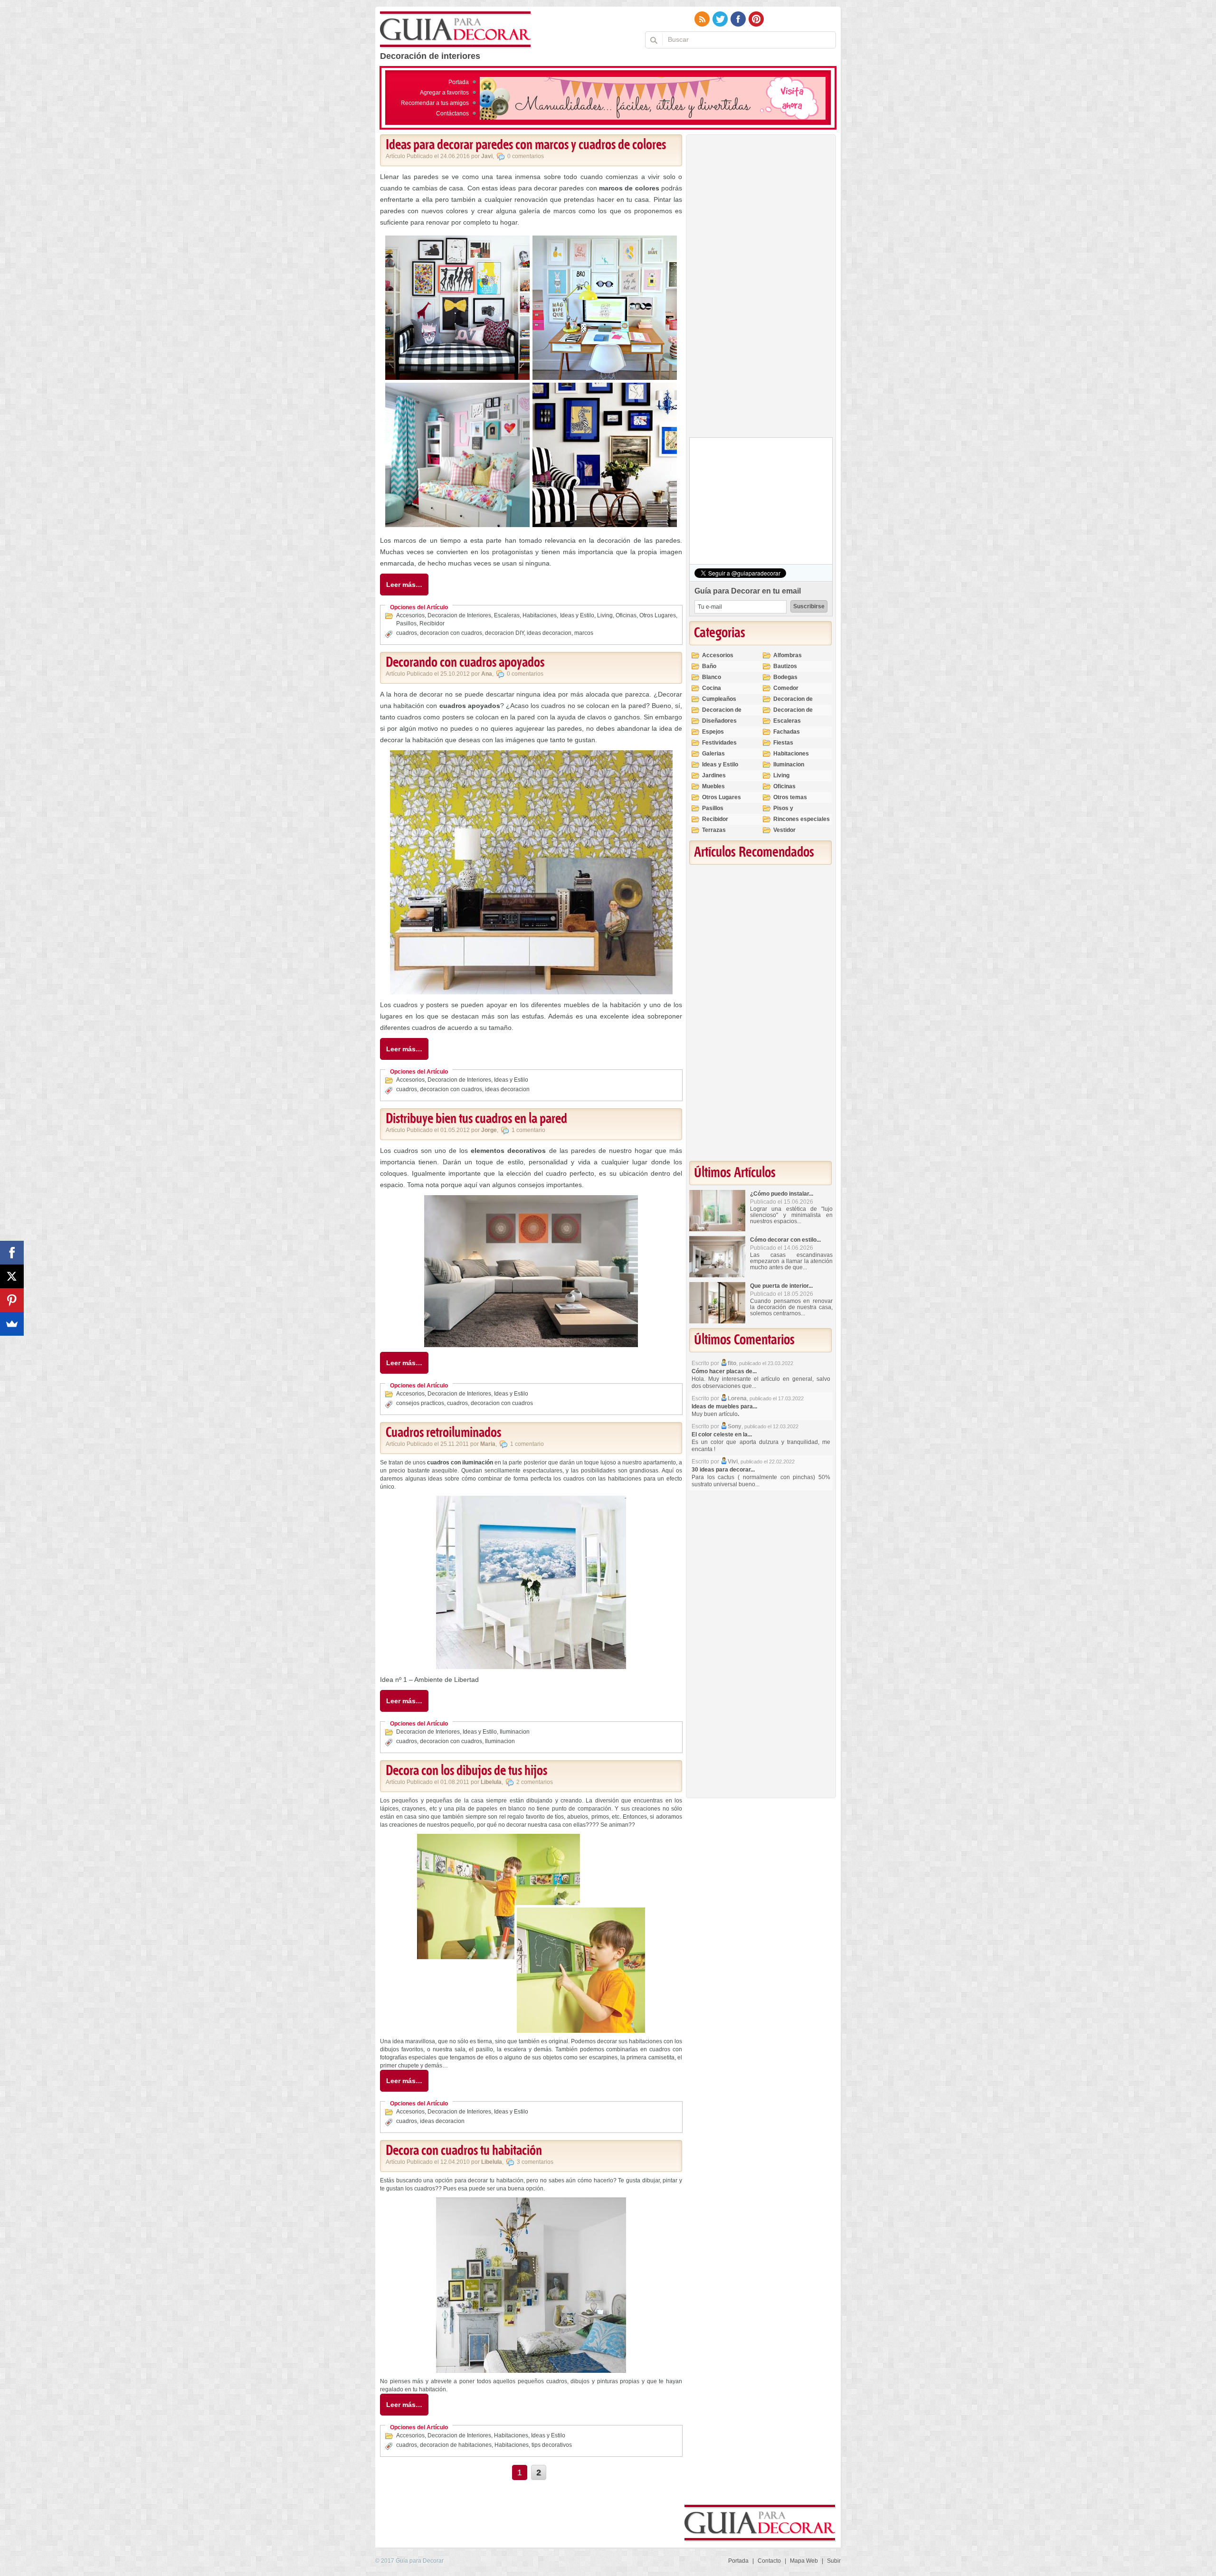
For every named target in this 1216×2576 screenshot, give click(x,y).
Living (605, 615)
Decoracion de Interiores (459, 615)
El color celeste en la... (722, 1434)
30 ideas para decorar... (723, 1470)
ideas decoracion (549, 633)
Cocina (712, 688)
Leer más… (404, 585)
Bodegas (785, 677)
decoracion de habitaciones (456, 2445)
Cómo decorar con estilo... (785, 1240)
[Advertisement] (760, 288)
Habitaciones (540, 615)
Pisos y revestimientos (794, 812)
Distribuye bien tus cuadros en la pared (476, 1119)
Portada (459, 82)
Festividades (719, 743)
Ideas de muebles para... (724, 1406)
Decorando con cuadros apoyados (465, 663)
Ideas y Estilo (577, 615)
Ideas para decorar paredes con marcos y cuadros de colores (526, 145)
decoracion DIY (504, 633)
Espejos (713, 732)
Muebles (713, 786)
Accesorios (410, 615)
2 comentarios (535, 1782)
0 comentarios (526, 156)
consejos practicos (420, 1403)
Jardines (714, 775)
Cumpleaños (719, 699)
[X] (12, 1276)
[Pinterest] (12, 1300)
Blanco (712, 677)
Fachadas (787, 732)
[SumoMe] (12, 1324)
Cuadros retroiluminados (443, 1433)
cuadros (407, 633)
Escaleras (507, 615)
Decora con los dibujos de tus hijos (466, 1771)
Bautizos (785, 666)
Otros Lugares (658, 615)
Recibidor (432, 623)
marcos (584, 633)
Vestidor (784, 830)
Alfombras (788, 655)
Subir (834, 2561)
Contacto (769, 2561)
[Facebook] (12, 1253)
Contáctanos (452, 113)
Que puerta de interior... (781, 1286)
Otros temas (790, 797)
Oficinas (626, 615)
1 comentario (528, 1130)
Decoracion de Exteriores (793, 703)
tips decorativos (552, 2445)
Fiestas (783, 743)
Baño (709, 666)
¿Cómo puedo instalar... (782, 1194)
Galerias (713, 754)
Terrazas (714, 830)
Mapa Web (804, 2561)
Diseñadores (719, 721)
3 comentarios (535, 2162)
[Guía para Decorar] (456, 30)
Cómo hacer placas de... (724, 1371)
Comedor (786, 688)
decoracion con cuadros (451, 633)
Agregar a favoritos (444, 93)
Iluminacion (515, 1732)
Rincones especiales (802, 819)
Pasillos (406, 623)
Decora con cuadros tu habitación (464, 2151)
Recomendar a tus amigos (435, 103)
